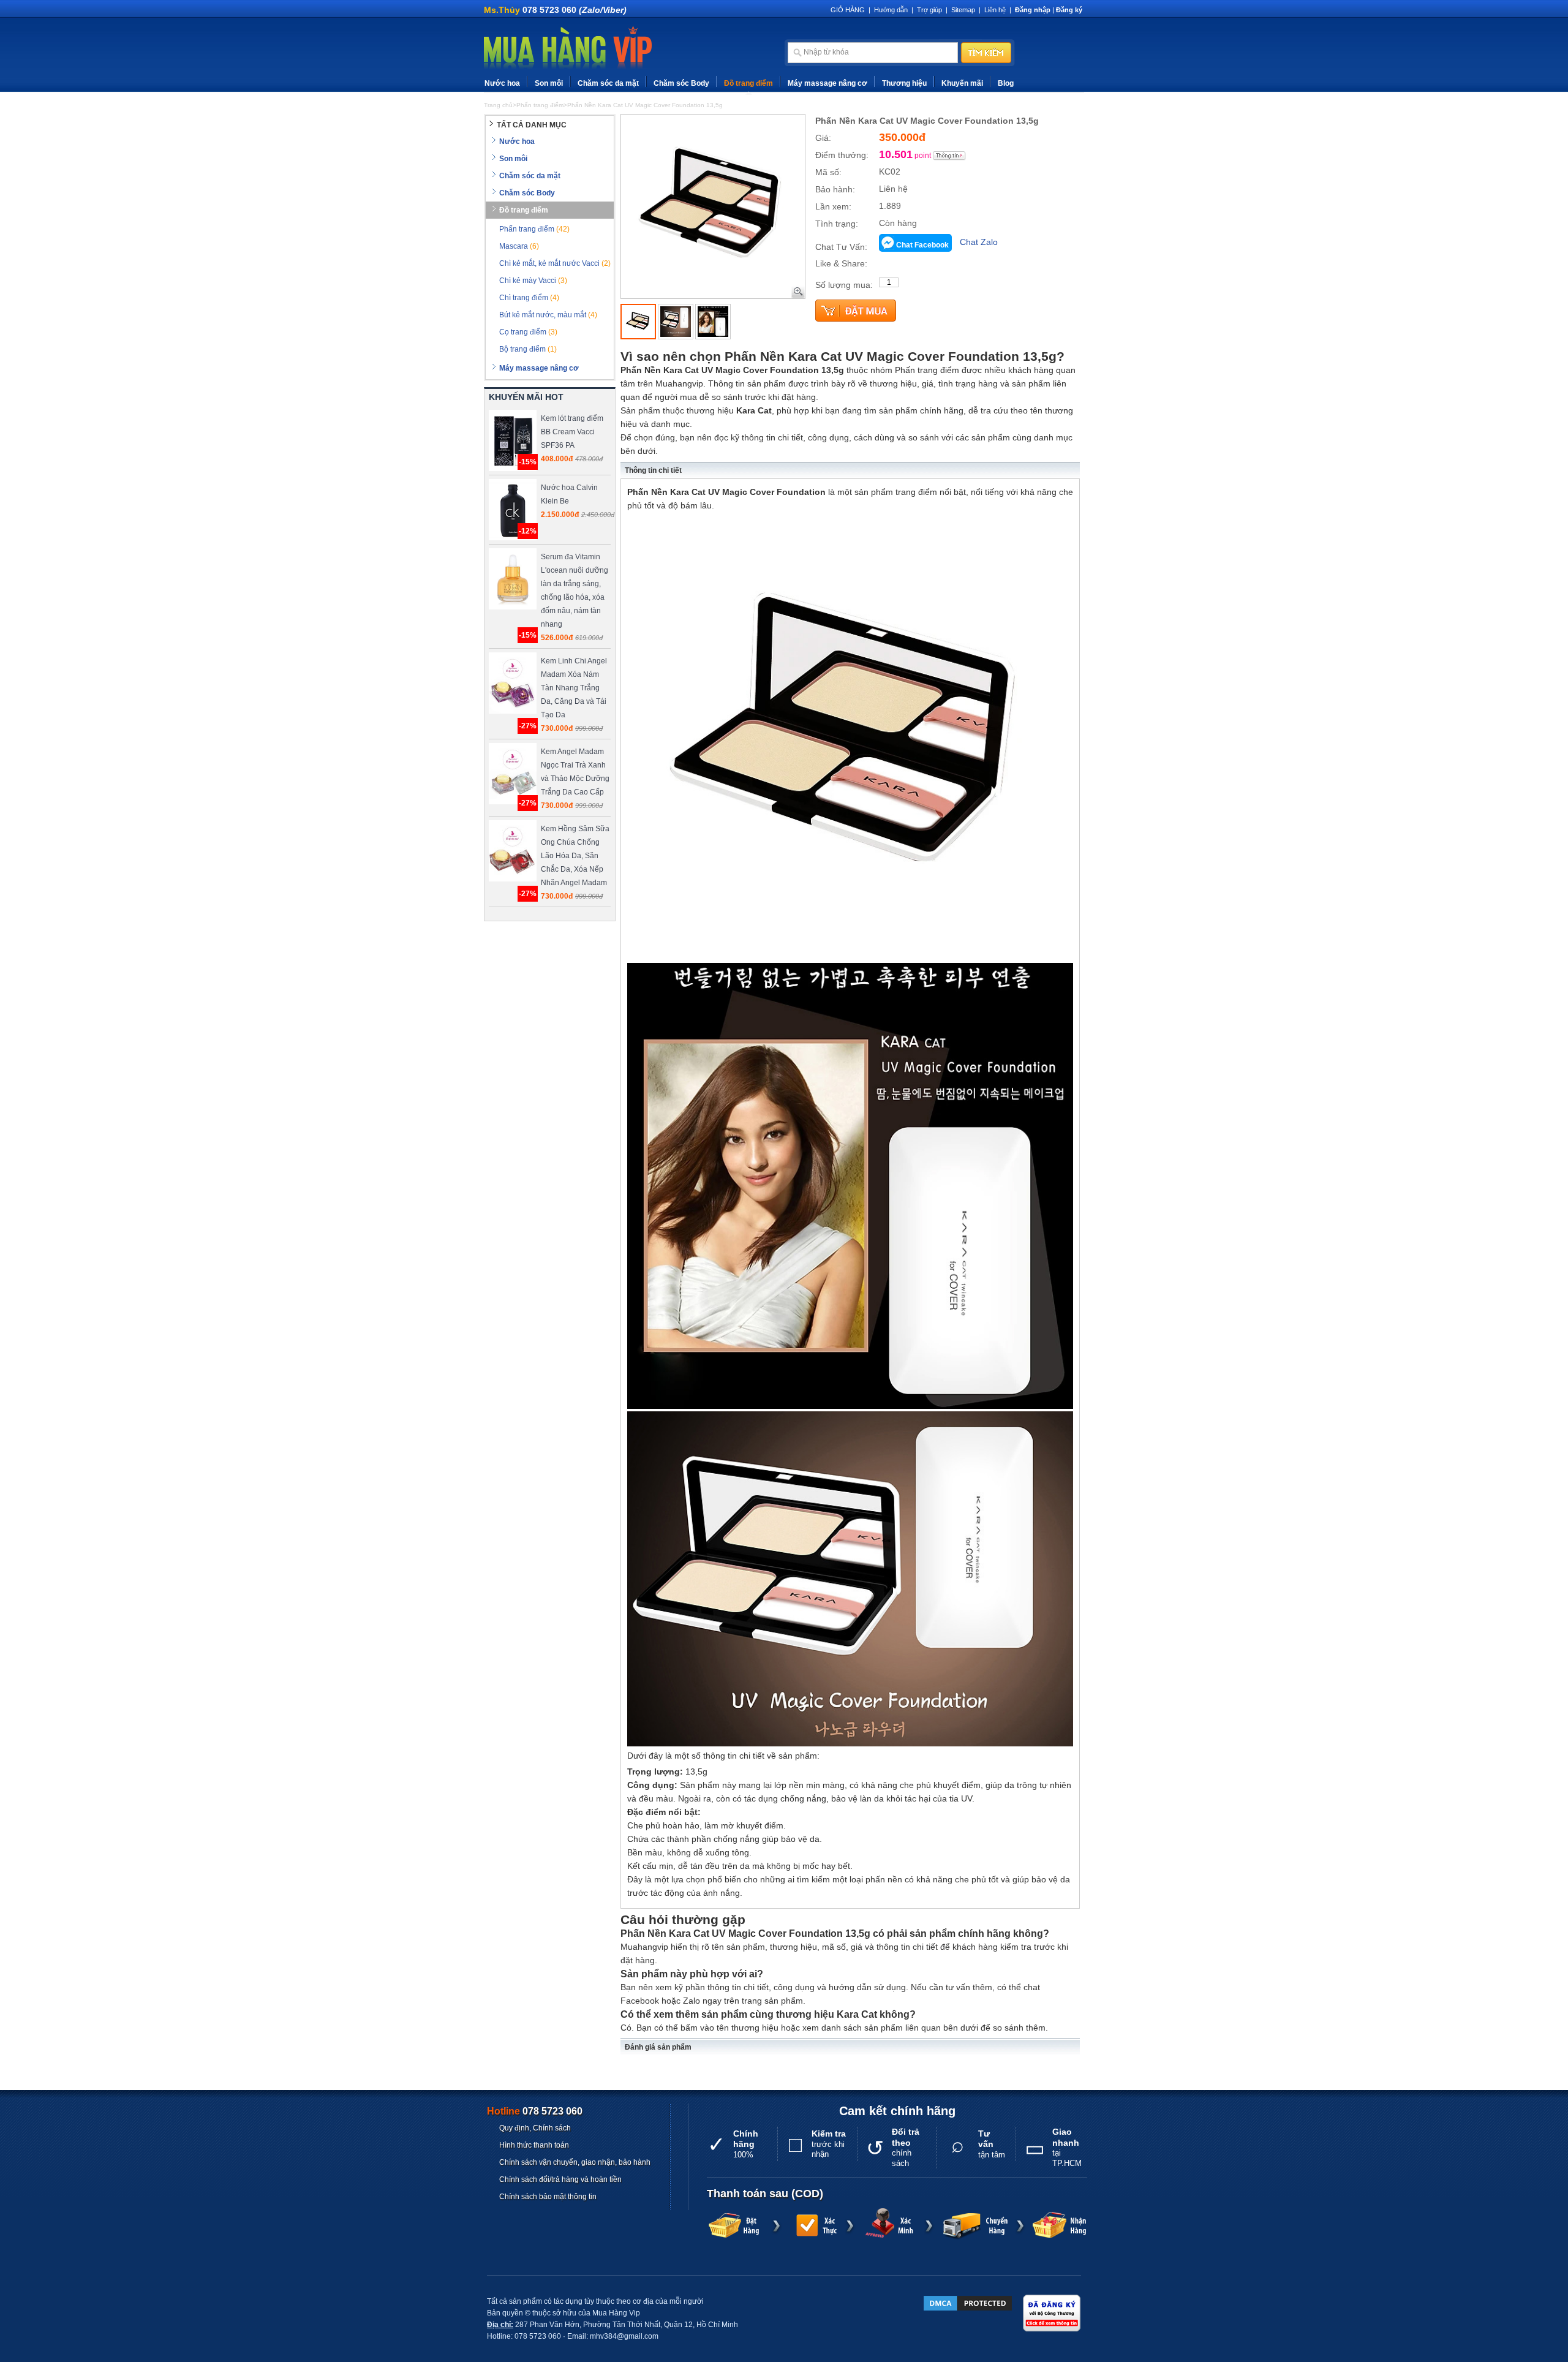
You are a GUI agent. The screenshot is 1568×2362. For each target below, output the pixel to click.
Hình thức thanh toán (534, 2145)
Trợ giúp (929, 10)
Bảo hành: (835, 189)
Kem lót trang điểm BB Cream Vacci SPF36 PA (572, 432)
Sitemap (963, 10)
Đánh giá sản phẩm (658, 2047)
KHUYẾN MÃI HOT (526, 397)
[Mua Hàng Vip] (568, 48)
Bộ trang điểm (528, 349)
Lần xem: (833, 206)
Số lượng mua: (844, 285)
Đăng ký (1069, 10)
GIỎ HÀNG (848, 10)
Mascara (519, 246)
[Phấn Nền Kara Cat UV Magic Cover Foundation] (638, 322)
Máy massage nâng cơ (827, 83)
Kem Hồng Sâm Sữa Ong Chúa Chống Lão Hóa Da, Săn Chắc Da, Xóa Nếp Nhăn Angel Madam (575, 856)
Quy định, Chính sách (535, 2128)
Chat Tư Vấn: (841, 247)
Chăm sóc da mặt (608, 83)
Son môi (549, 83)
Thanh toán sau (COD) (765, 2194)
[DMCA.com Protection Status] (968, 2303)
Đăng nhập (1033, 10)
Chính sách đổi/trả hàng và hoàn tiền (560, 2179)
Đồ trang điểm (748, 83)
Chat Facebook (922, 245)
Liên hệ (995, 10)
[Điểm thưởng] (949, 156)
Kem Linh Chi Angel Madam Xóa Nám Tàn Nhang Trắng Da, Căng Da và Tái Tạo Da (574, 688)
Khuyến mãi (962, 83)
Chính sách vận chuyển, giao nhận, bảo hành (575, 2162)
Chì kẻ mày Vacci (533, 281)
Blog (1006, 83)
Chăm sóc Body (681, 83)
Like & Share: (841, 263)
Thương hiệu (904, 83)
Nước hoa (502, 83)
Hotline (535, 2111)
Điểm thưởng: (842, 155)
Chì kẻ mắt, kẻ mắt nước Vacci (555, 263)
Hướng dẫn (891, 10)
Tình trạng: (837, 224)
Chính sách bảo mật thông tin (548, 2197)
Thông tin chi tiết (653, 470)
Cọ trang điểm (528, 332)
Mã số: (828, 172)
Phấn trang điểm (534, 229)
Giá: (823, 138)
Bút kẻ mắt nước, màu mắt (548, 315)
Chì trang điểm (529, 298)
